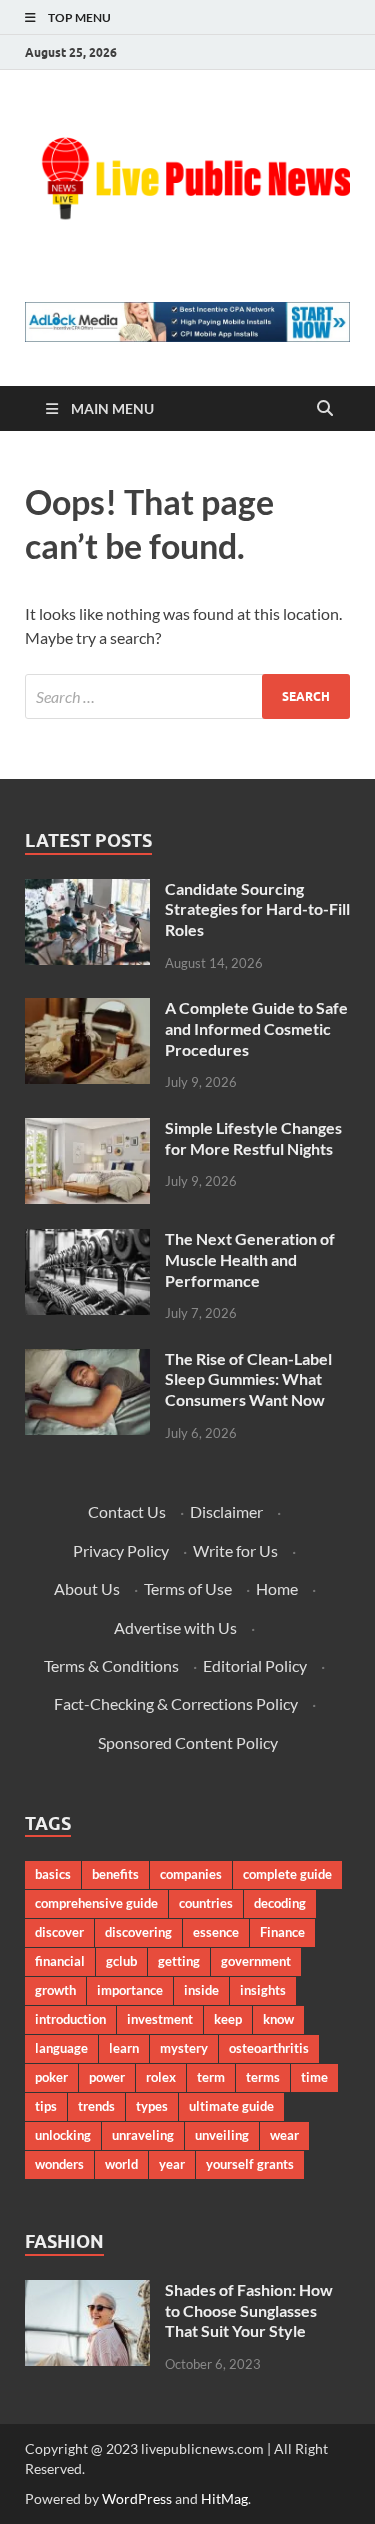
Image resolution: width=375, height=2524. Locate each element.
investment (160, 2019)
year (172, 2164)
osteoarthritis (269, 2048)
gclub (121, 1961)
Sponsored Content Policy (188, 1742)
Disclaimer (226, 1511)
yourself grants (250, 2164)
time (314, 2077)
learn (124, 2048)
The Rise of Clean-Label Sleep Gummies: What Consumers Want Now (248, 1379)
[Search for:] (187, 696)
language (61, 2048)
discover (59, 1932)
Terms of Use (188, 1588)
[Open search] (325, 409)
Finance (282, 1932)
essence (216, 1932)
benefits (115, 1874)
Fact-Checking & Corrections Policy (176, 1703)
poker (51, 2077)
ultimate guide (231, 2106)
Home (277, 1588)
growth (55, 1990)
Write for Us (235, 1550)
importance (130, 1990)
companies (191, 1874)
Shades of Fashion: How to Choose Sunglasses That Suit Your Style (249, 2310)
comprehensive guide (96, 1903)
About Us (87, 1588)
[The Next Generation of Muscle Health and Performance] (87, 1240)
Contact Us (127, 1511)
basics (53, 1874)
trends (96, 2106)
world (121, 2164)
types (152, 2106)
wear (284, 2135)
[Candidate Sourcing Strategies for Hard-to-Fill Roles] (87, 890)
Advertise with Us (175, 1627)
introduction (70, 2019)
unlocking (63, 2135)
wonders (59, 2164)
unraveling (143, 2135)
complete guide (287, 1874)
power (107, 2077)
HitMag (224, 2498)
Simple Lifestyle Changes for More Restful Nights (253, 1138)
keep (228, 2019)
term (211, 2077)
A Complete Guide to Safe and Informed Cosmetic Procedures (256, 1028)
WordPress (137, 2498)
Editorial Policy (255, 1665)
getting (179, 1961)
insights (263, 1990)
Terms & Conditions (111, 1665)
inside (201, 1990)
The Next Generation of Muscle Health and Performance (250, 1259)
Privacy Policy (121, 1550)
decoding (280, 1903)
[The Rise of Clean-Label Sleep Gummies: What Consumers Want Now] (87, 1360)
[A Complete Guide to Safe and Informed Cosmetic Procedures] (87, 1009)
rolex (161, 2077)
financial (60, 1961)
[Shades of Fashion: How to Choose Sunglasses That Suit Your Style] (87, 2291)
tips (46, 2106)
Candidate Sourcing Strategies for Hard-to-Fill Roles (257, 909)
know (278, 2019)
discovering (138, 1932)
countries (206, 1903)
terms (263, 2077)
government (256, 1961)
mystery (184, 2048)
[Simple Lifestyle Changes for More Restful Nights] (87, 1129)
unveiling (222, 2135)
